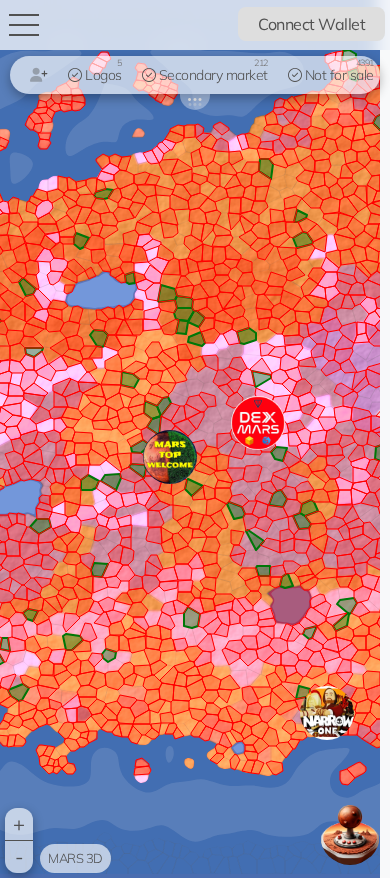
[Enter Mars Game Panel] (350, 834)
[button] (327, 713)
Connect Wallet (311, 24)
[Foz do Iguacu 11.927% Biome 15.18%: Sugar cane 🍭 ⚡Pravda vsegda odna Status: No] (190, 439)
